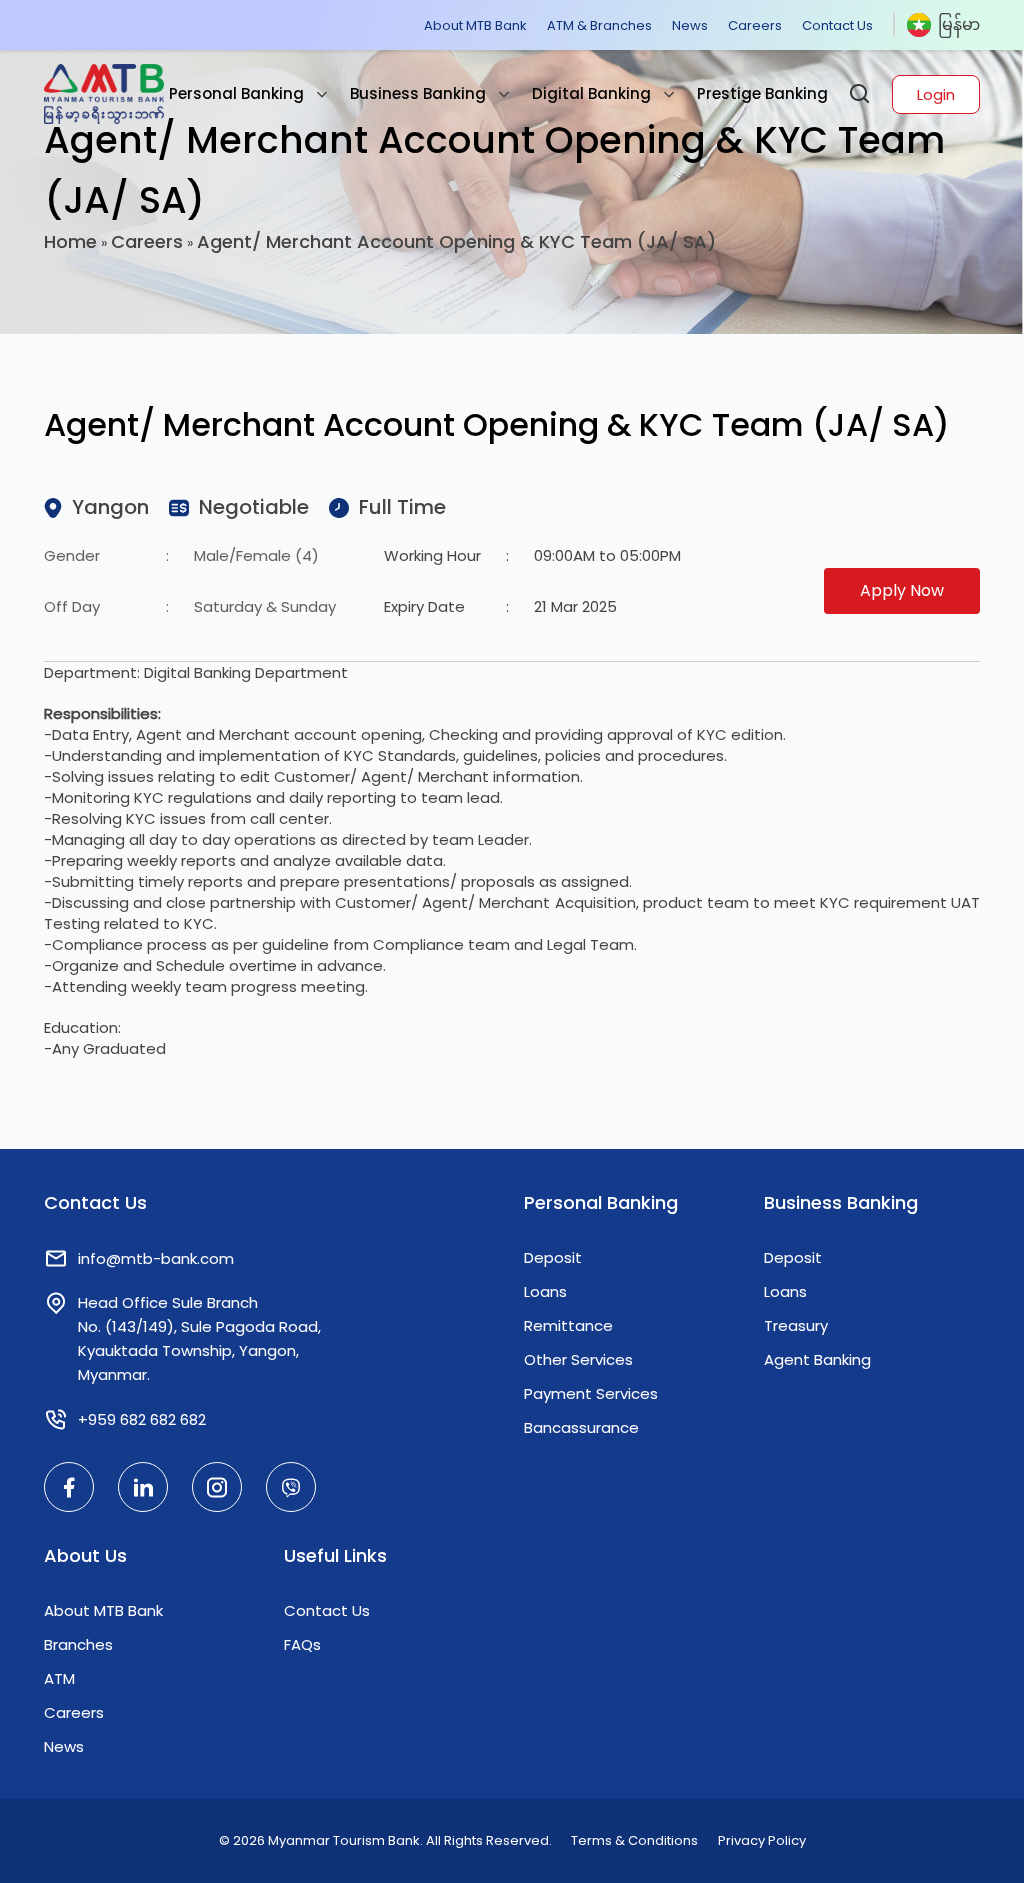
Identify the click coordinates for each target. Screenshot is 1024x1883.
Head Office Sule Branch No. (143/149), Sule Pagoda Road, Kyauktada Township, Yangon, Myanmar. (199, 1338)
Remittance (568, 1325)
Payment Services (591, 1393)
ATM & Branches (599, 25)
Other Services (578, 1359)
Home (70, 241)
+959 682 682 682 (142, 1419)
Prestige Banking (762, 93)
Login (936, 94)
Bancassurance (581, 1427)
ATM (59, 1678)
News (690, 25)
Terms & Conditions (634, 1840)
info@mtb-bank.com (156, 1258)
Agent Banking (817, 1359)
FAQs (302, 1644)
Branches (78, 1644)
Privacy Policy (762, 1840)
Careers (755, 25)
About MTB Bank (475, 25)
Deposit (553, 1257)
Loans (545, 1291)
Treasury (796, 1325)
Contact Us (837, 25)
